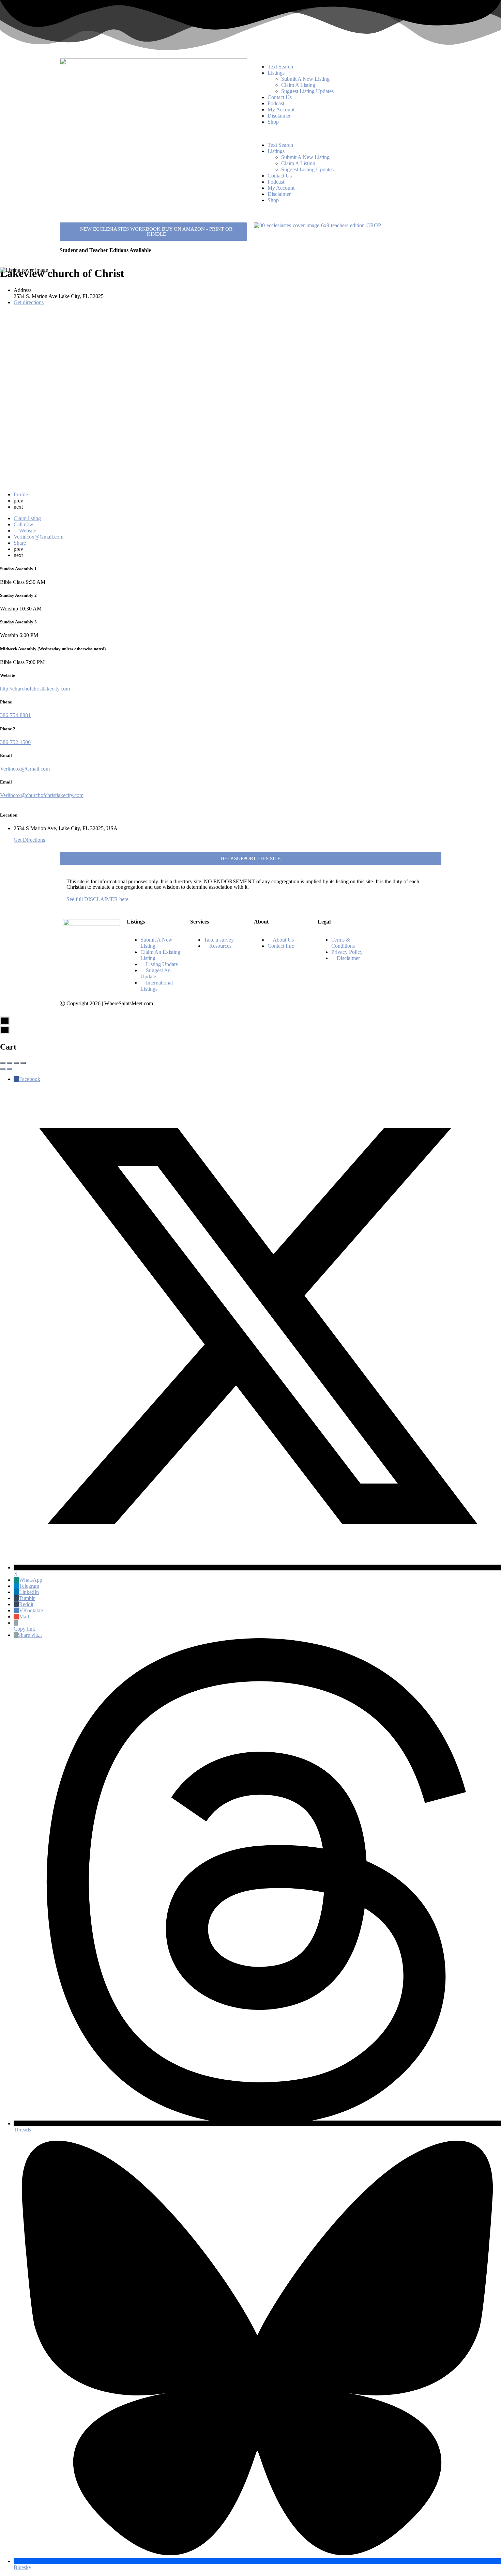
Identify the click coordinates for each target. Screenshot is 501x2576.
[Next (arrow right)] (10, 1069)
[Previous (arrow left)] (3, 1069)
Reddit (26, 1604)
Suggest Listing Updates (307, 91)
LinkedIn (29, 1592)
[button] (348, 134)
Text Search (280, 67)
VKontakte (31, 1610)
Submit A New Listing (305, 79)
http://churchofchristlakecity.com (35, 689)
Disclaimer (279, 116)
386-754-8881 (15, 715)
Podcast (276, 103)
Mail (24, 1617)
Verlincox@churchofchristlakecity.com (42, 795)
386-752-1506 (15, 742)
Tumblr (27, 1598)
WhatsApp (31, 1580)
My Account (281, 110)
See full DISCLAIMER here (97, 899)
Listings (276, 73)
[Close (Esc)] (3, 1063)
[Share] (10, 1063)
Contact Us (280, 97)
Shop (273, 122)
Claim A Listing (298, 85)
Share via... (30, 1635)
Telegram (29, 1586)
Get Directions (29, 840)
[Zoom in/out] (23, 1063)
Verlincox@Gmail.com (25, 769)
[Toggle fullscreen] (16, 1063)
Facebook (30, 1079)
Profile (21, 494)
